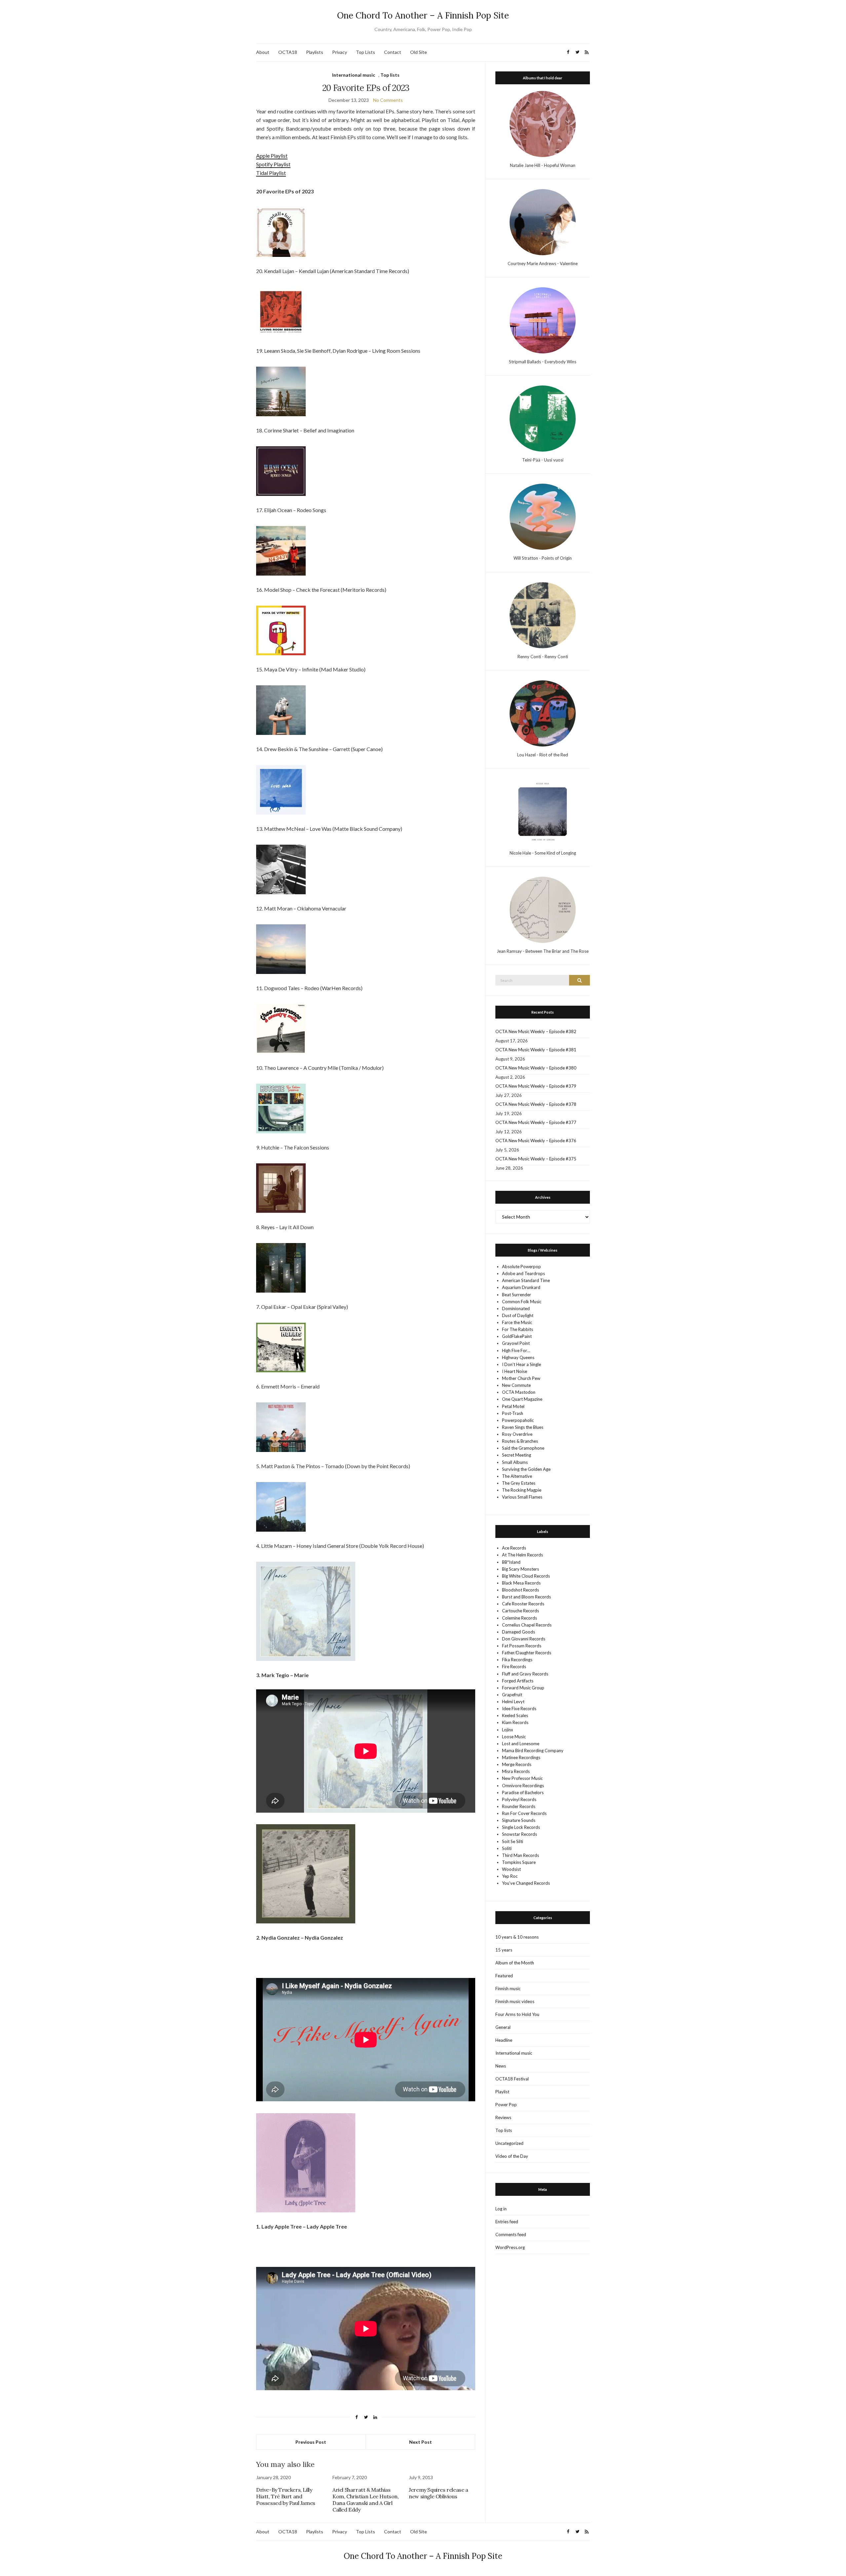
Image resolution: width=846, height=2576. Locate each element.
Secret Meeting (517, 1455)
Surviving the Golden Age (526, 1469)
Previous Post (311, 2442)
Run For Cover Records (524, 1813)
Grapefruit (512, 1695)
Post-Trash (513, 1413)
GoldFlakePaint (517, 1336)
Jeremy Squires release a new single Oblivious (438, 2493)
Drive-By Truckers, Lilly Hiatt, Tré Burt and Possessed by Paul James (286, 2496)
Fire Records (514, 1667)
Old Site (419, 52)
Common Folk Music (522, 1302)
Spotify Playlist (273, 164)
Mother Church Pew (521, 1378)
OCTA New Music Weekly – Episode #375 (536, 1159)
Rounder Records (519, 1806)
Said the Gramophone (523, 1448)
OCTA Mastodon (519, 1392)
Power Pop (506, 2105)
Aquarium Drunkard (521, 1287)
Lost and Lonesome (521, 1744)
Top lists (390, 75)
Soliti (507, 1848)
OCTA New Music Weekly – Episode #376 (536, 1141)
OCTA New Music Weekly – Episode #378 (536, 1104)
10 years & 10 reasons (517, 1937)
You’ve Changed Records (526, 1883)
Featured (504, 1976)
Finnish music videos (515, 2001)
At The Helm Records (522, 1555)
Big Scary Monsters (520, 1569)
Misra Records (516, 1771)
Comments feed (511, 2234)
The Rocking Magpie (522, 1490)
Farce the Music (517, 1322)
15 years (504, 1950)
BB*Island (511, 1562)
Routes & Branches (520, 1441)
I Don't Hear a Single (521, 1364)
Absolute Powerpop (521, 1267)
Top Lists (365, 52)
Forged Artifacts (518, 1681)
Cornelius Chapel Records (527, 1625)
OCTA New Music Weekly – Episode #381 (536, 1050)
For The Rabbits (518, 1329)
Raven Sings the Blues (523, 1427)
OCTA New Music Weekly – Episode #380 (536, 1068)
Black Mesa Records (521, 1583)
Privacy (340, 52)
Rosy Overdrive (517, 1434)
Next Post (421, 2442)
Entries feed (507, 2222)
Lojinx (508, 1730)
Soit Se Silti (513, 1841)
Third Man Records (520, 1855)
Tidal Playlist (271, 173)
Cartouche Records (520, 1611)
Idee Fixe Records (519, 1709)
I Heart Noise (515, 1371)
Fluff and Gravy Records (525, 1674)
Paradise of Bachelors (523, 1792)
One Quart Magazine (522, 1399)
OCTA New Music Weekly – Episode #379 (536, 1086)
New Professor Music (522, 1778)
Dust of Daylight (518, 1315)
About (263, 52)
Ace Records (514, 1548)
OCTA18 (288, 52)
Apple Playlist (272, 156)
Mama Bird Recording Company (533, 1751)
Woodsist (511, 1869)
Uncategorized (509, 2143)
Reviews (503, 2117)
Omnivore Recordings (523, 1786)
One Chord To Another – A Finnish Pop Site (423, 15)
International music (354, 75)
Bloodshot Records (520, 1590)
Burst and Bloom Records (526, 1597)
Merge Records (517, 1764)
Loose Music (514, 1737)
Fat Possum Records (522, 1646)
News (501, 2066)
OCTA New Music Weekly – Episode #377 (536, 1122)
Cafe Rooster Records (523, 1604)
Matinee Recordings (521, 1757)
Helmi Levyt (513, 1702)
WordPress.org (510, 2247)
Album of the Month (515, 1963)
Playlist (502, 2092)
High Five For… (516, 1350)
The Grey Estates (519, 1483)
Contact (393, 52)
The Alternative (517, 1476)
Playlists (315, 52)
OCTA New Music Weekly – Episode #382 (536, 1031)
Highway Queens (518, 1357)
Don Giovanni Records (524, 1639)
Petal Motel (513, 1406)
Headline (504, 2040)
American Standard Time (526, 1280)
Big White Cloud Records (526, 1576)
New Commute (516, 1385)
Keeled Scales (515, 1715)
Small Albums (515, 1462)
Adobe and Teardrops (523, 1273)
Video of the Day (512, 2156)
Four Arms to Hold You (517, 2014)
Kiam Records (515, 1722)
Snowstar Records (519, 1834)
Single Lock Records (521, 1827)
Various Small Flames (522, 1497)
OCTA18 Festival (512, 2079)
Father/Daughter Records (527, 1653)
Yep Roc (510, 1876)
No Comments (388, 100)
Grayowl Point (516, 1343)
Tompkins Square (519, 1862)
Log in (501, 2209)
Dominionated (516, 1308)
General (503, 2027)
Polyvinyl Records (519, 1799)
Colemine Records (519, 1618)
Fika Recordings (517, 1660)
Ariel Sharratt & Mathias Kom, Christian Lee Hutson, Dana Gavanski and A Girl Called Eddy (366, 2500)
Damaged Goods (519, 1632)
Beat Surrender (517, 1295)
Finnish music (508, 1989)
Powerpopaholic (518, 1420)
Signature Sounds (519, 1820)
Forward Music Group (523, 1688)
